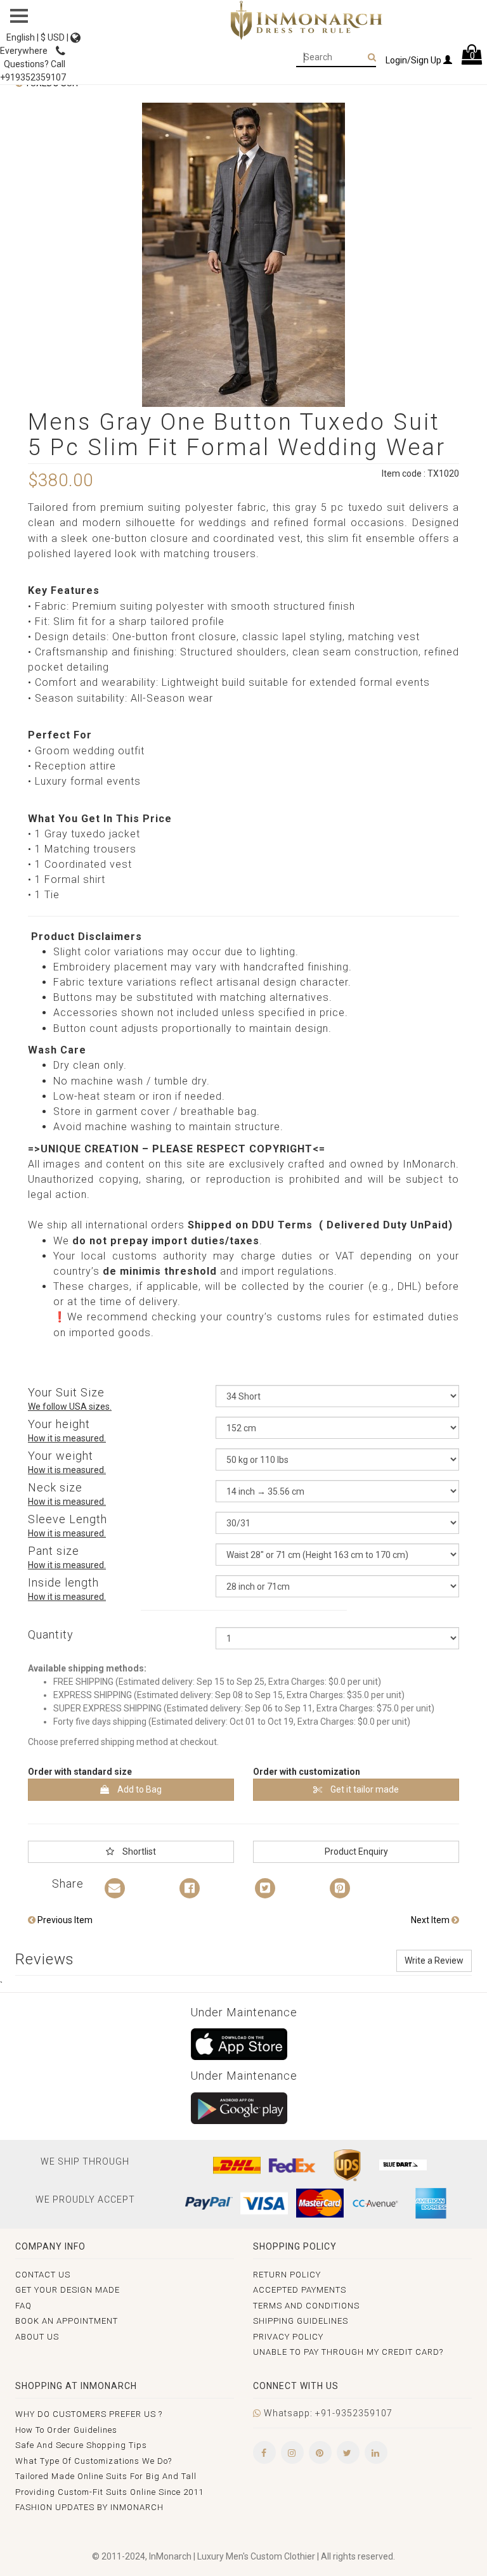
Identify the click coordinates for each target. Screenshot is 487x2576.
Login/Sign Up (414, 60)
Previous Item (64, 1920)
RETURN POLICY (287, 2275)
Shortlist (138, 1851)
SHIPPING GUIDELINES (301, 2321)
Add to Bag (139, 1789)
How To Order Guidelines (66, 2430)
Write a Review (434, 1961)
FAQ (23, 2306)
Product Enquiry (356, 1851)
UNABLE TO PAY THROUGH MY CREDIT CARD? (348, 2352)
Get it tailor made (364, 1789)
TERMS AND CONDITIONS (306, 2306)
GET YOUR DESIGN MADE (68, 2290)
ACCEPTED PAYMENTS (300, 2290)
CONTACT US (43, 2275)
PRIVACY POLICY (288, 2337)
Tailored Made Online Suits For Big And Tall (106, 2476)
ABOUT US (37, 2337)
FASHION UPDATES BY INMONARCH (89, 2507)
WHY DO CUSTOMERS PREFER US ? (89, 2414)
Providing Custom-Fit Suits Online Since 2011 (109, 2492)
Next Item (431, 1920)
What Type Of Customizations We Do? (94, 2461)
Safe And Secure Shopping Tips (81, 2445)
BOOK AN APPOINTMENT (67, 2321)
